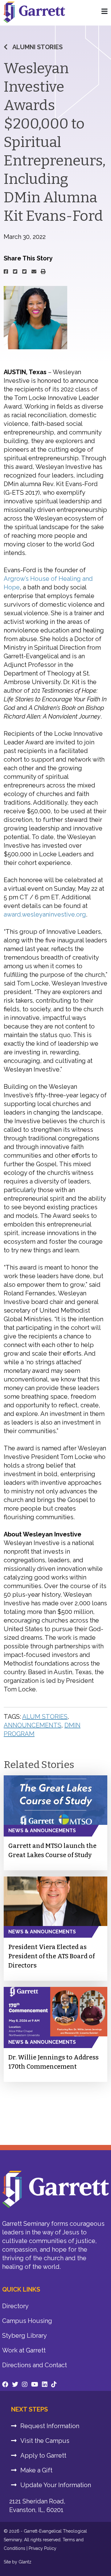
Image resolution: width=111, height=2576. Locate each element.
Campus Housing (27, 2321)
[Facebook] (5, 2384)
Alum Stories (45, 1717)
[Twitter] (15, 2384)
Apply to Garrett (43, 2455)
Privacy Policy (43, 2548)
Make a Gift (36, 2470)
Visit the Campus (45, 2441)
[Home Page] (105, 12)
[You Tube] (35, 2384)
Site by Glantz (18, 2562)
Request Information (50, 2426)
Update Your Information (56, 2485)
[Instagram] (25, 2384)
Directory (15, 2306)
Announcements (33, 1725)
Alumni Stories (37, 47)
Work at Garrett (24, 2350)
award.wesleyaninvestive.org (45, 914)
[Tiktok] (54, 2384)
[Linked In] (45, 2384)
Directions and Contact (35, 2365)
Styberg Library (25, 2336)
